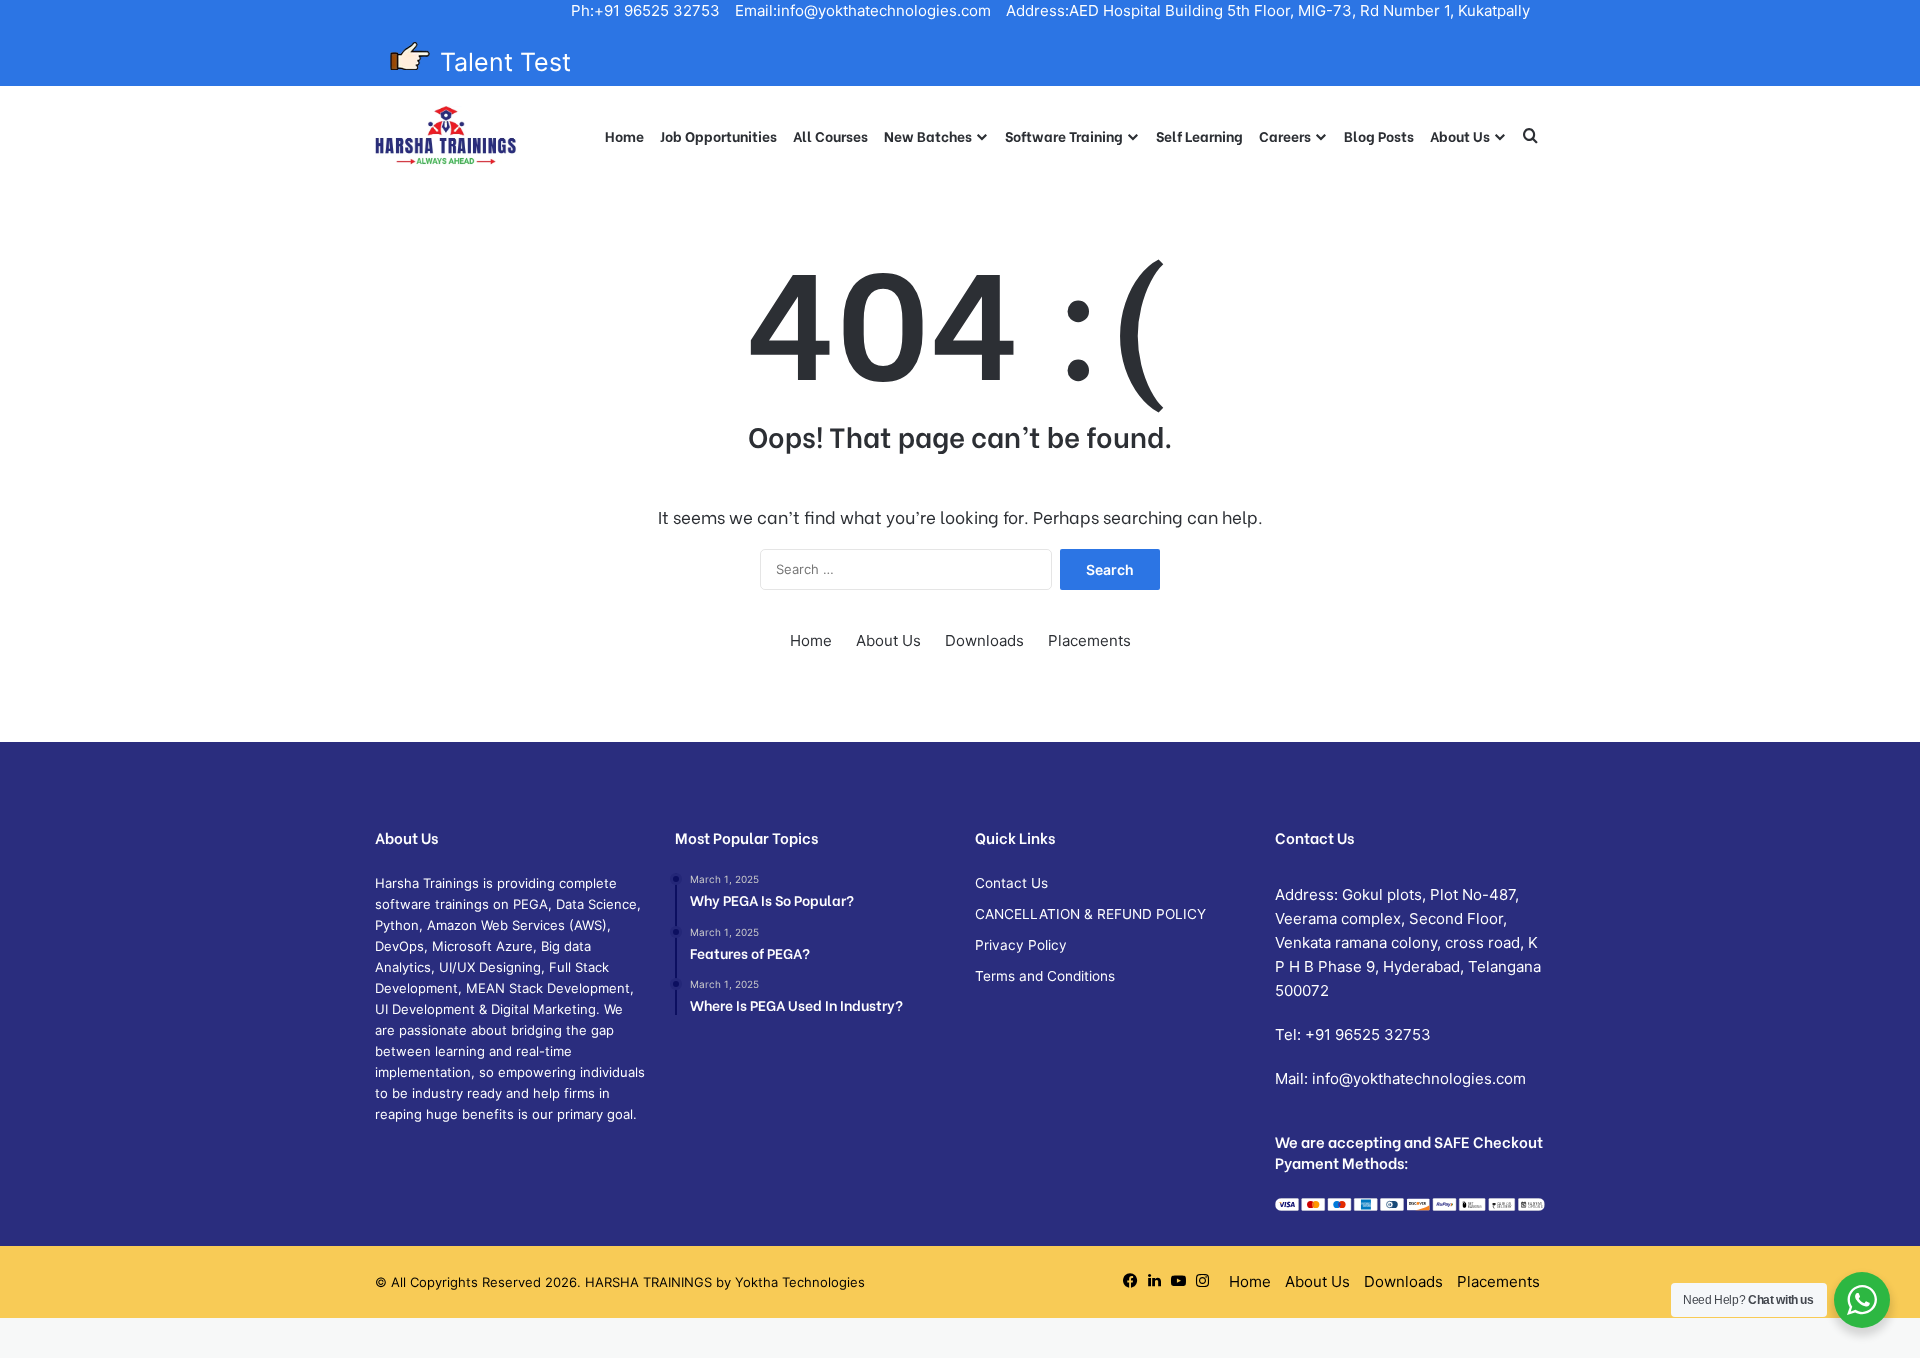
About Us (1460, 135)
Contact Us (1011, 883)
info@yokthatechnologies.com (1419, 1078)
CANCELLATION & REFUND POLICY (1090, 914)
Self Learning (1199, 135)
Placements (1089, 640)
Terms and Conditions (1045, 976)
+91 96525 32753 (1368, 1034)
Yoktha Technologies (800, 1282)
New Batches (928, 135)
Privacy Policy (1021, 945)
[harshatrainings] (446, 136)
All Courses (830, 135)
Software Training (1064, 135)
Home (624, 135)
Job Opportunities (718, 135)
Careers (1285, 135)
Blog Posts (1379, 135)
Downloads (984, 640)
